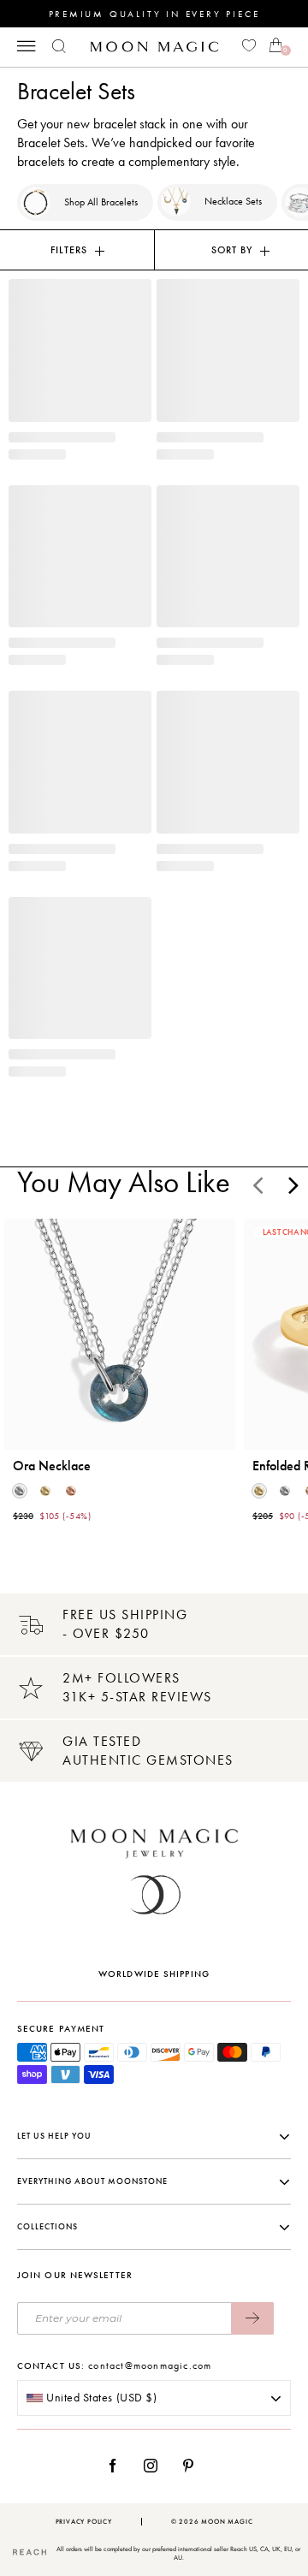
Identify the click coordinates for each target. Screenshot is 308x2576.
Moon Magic (227, 2522)
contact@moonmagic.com (150, 2365)
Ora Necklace (52, 1466)
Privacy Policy (84, 2522)
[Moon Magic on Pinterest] (192, 2466)
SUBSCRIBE (252, 2318)
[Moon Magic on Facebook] (119, 2466)
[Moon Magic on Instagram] (155, 2466)
